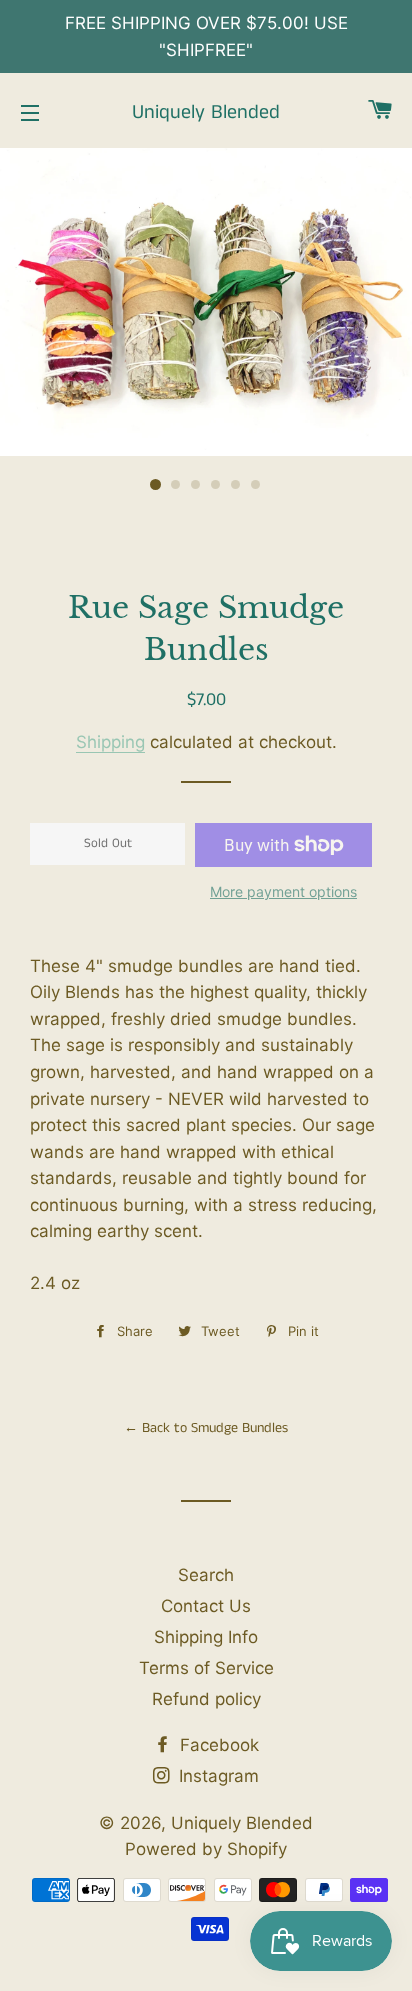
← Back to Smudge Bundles (206, 1428)
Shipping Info (206, 1637)
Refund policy (206, 1699)
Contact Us (206, 1606)
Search (206, 1575)
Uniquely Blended (206, 113)
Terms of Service (206, 1668)
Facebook (217, 1745)
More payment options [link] (283, 891)
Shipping (110, 742)
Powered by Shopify (206, 1849)
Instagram (216, 1776)
